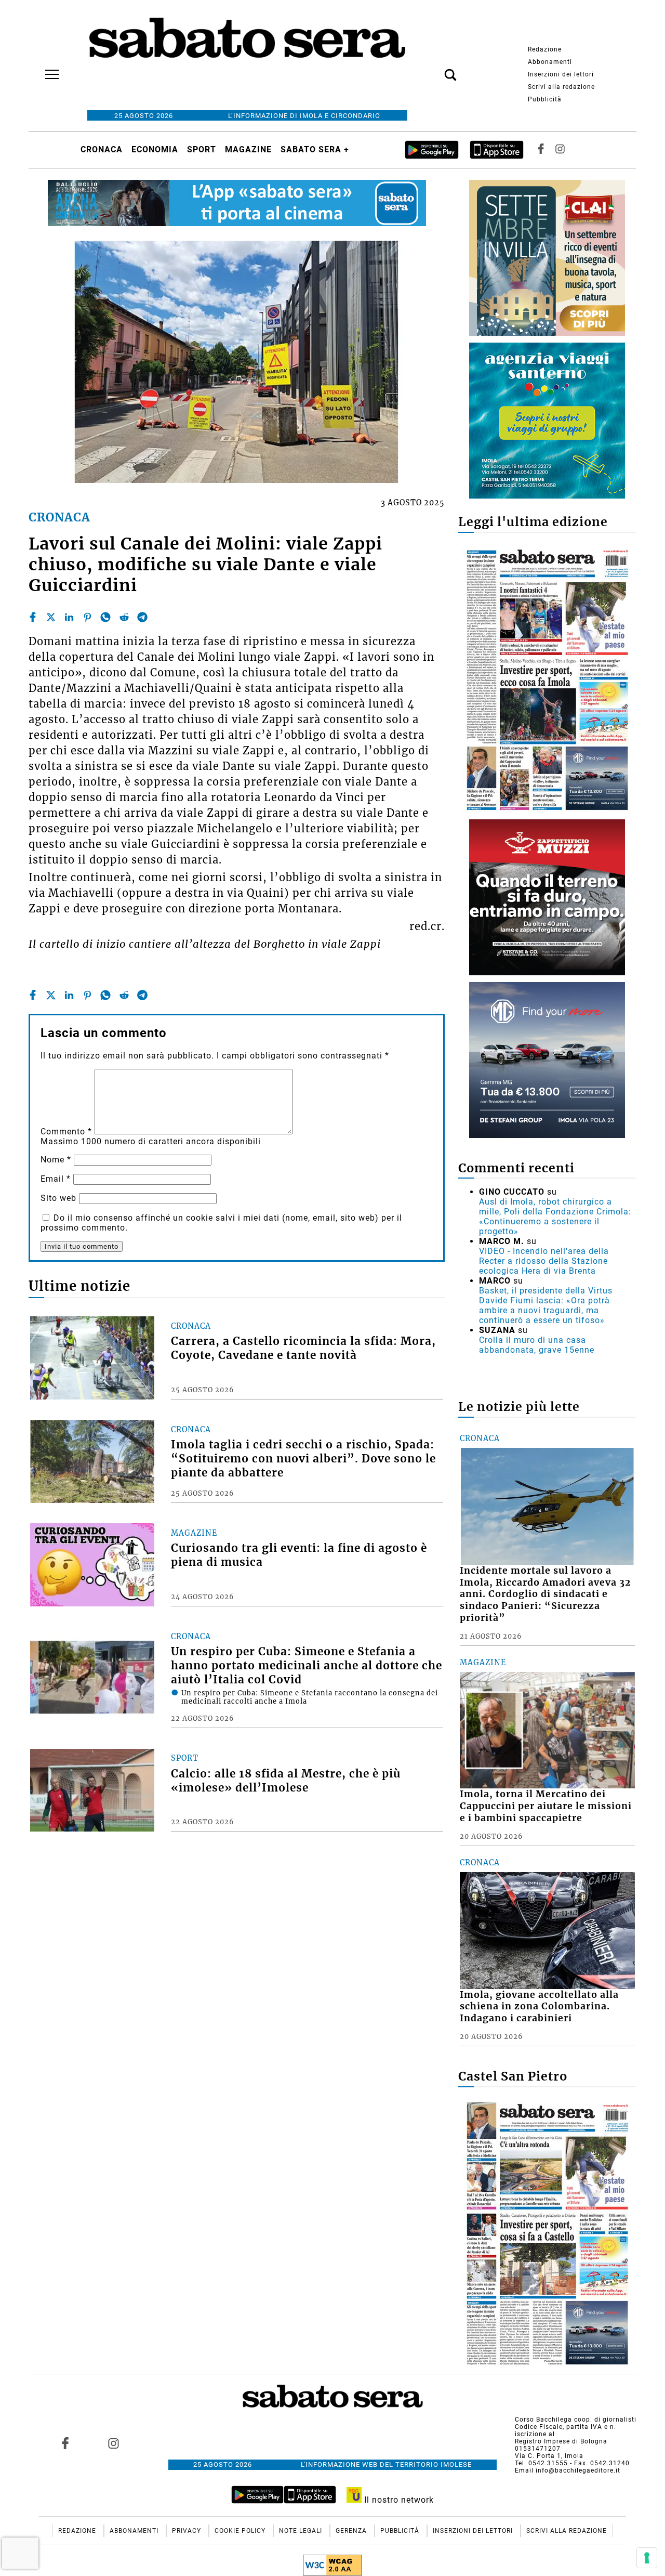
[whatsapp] (105, 617)
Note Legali (302, 2531)
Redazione (545, 49)
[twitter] (51, 617)
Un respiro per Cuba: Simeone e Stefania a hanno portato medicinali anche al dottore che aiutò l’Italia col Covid (307, 1666)
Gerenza (352, 2531)
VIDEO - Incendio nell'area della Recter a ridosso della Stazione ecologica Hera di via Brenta (544, 1261)
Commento (66, 1132)
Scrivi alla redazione (561, 87)
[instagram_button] (560, 149)
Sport (202, 149)
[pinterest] (87, 617)
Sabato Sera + (315, 149)
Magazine (248, 149)
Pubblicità (545, 99)
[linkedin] (69, 617)
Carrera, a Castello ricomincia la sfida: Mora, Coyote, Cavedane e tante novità (303, 1348)
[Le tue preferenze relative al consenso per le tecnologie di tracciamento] (647, 2558)
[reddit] (124, 617)
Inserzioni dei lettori (561, 74)
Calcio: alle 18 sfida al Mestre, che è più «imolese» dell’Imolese (286, 1781)
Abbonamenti (550, 62)
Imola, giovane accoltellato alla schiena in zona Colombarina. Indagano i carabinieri (539, 2007)
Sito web (58, 1198)
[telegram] (142, 617)
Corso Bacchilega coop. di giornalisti (576, 2420)
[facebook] (33, 617)
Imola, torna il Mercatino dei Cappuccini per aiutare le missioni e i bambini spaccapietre (546, 1806)
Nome (56, 1160)
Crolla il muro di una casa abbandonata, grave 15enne (537, 1345)
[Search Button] (435, 69)
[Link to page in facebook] (65, 2443)
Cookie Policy (241, 2531)
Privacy (188, 2531)
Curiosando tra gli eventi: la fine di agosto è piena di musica (299, 1555)
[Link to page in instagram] (113, 2443)
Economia (155, 149)
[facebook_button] (541, 149)
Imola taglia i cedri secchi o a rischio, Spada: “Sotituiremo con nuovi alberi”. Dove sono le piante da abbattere (303, 1459)
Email (56, 1179)
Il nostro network (398, 2500)
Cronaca (102, 149)
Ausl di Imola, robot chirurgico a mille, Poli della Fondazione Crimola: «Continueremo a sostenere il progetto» (555, 1217)
